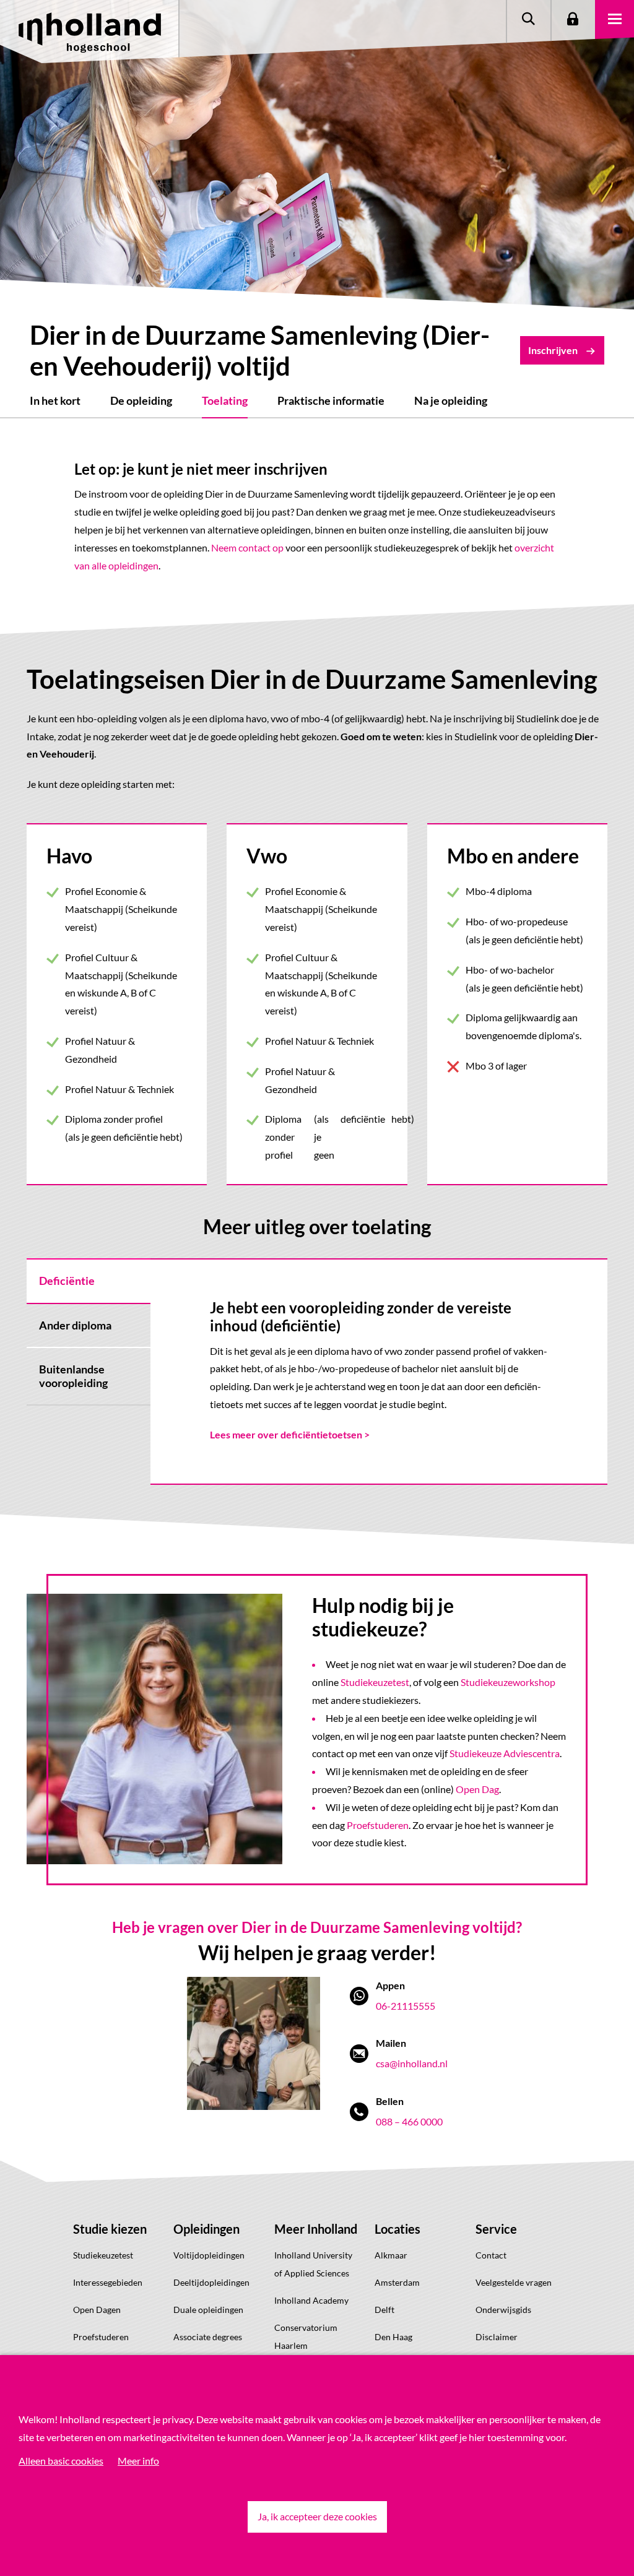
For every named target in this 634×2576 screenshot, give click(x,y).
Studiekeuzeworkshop (508, 1682)
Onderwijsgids (503, 2310)
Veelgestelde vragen (514, 2282)
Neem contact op (247, 547)
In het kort (55, 400)
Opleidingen (206, 2229)
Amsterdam (397, 2282)
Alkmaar (391, 2255)
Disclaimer (497, 2337)
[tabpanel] (379, 1372)
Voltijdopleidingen (209, 2255)
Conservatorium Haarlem (306, 2336)
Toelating (225, 400)
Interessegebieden (108, 2282)
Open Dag (477, 1789)
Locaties (397, 2229)
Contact (491, 2255)
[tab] (89, 1281)
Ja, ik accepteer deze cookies (317, 2516)
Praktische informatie (331, 400)
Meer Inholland (316, 2229)
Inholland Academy (311, 2300)
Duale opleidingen (208, 2310)
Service (496, 2229)
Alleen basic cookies (61, 2461)
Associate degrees (208, 2337)
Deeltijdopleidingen (211, 2282)
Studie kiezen (110, 2229)
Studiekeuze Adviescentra (505, 1753)
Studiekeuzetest (375, 1682)
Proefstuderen (378, 1825)
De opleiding (141, 400)
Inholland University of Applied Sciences (313, 2264)
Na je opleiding (451, 400)
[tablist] (89, 1372)
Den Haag (393, 2337)
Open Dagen (97, 2310)
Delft (384, 2310)
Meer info (138, 2461)
